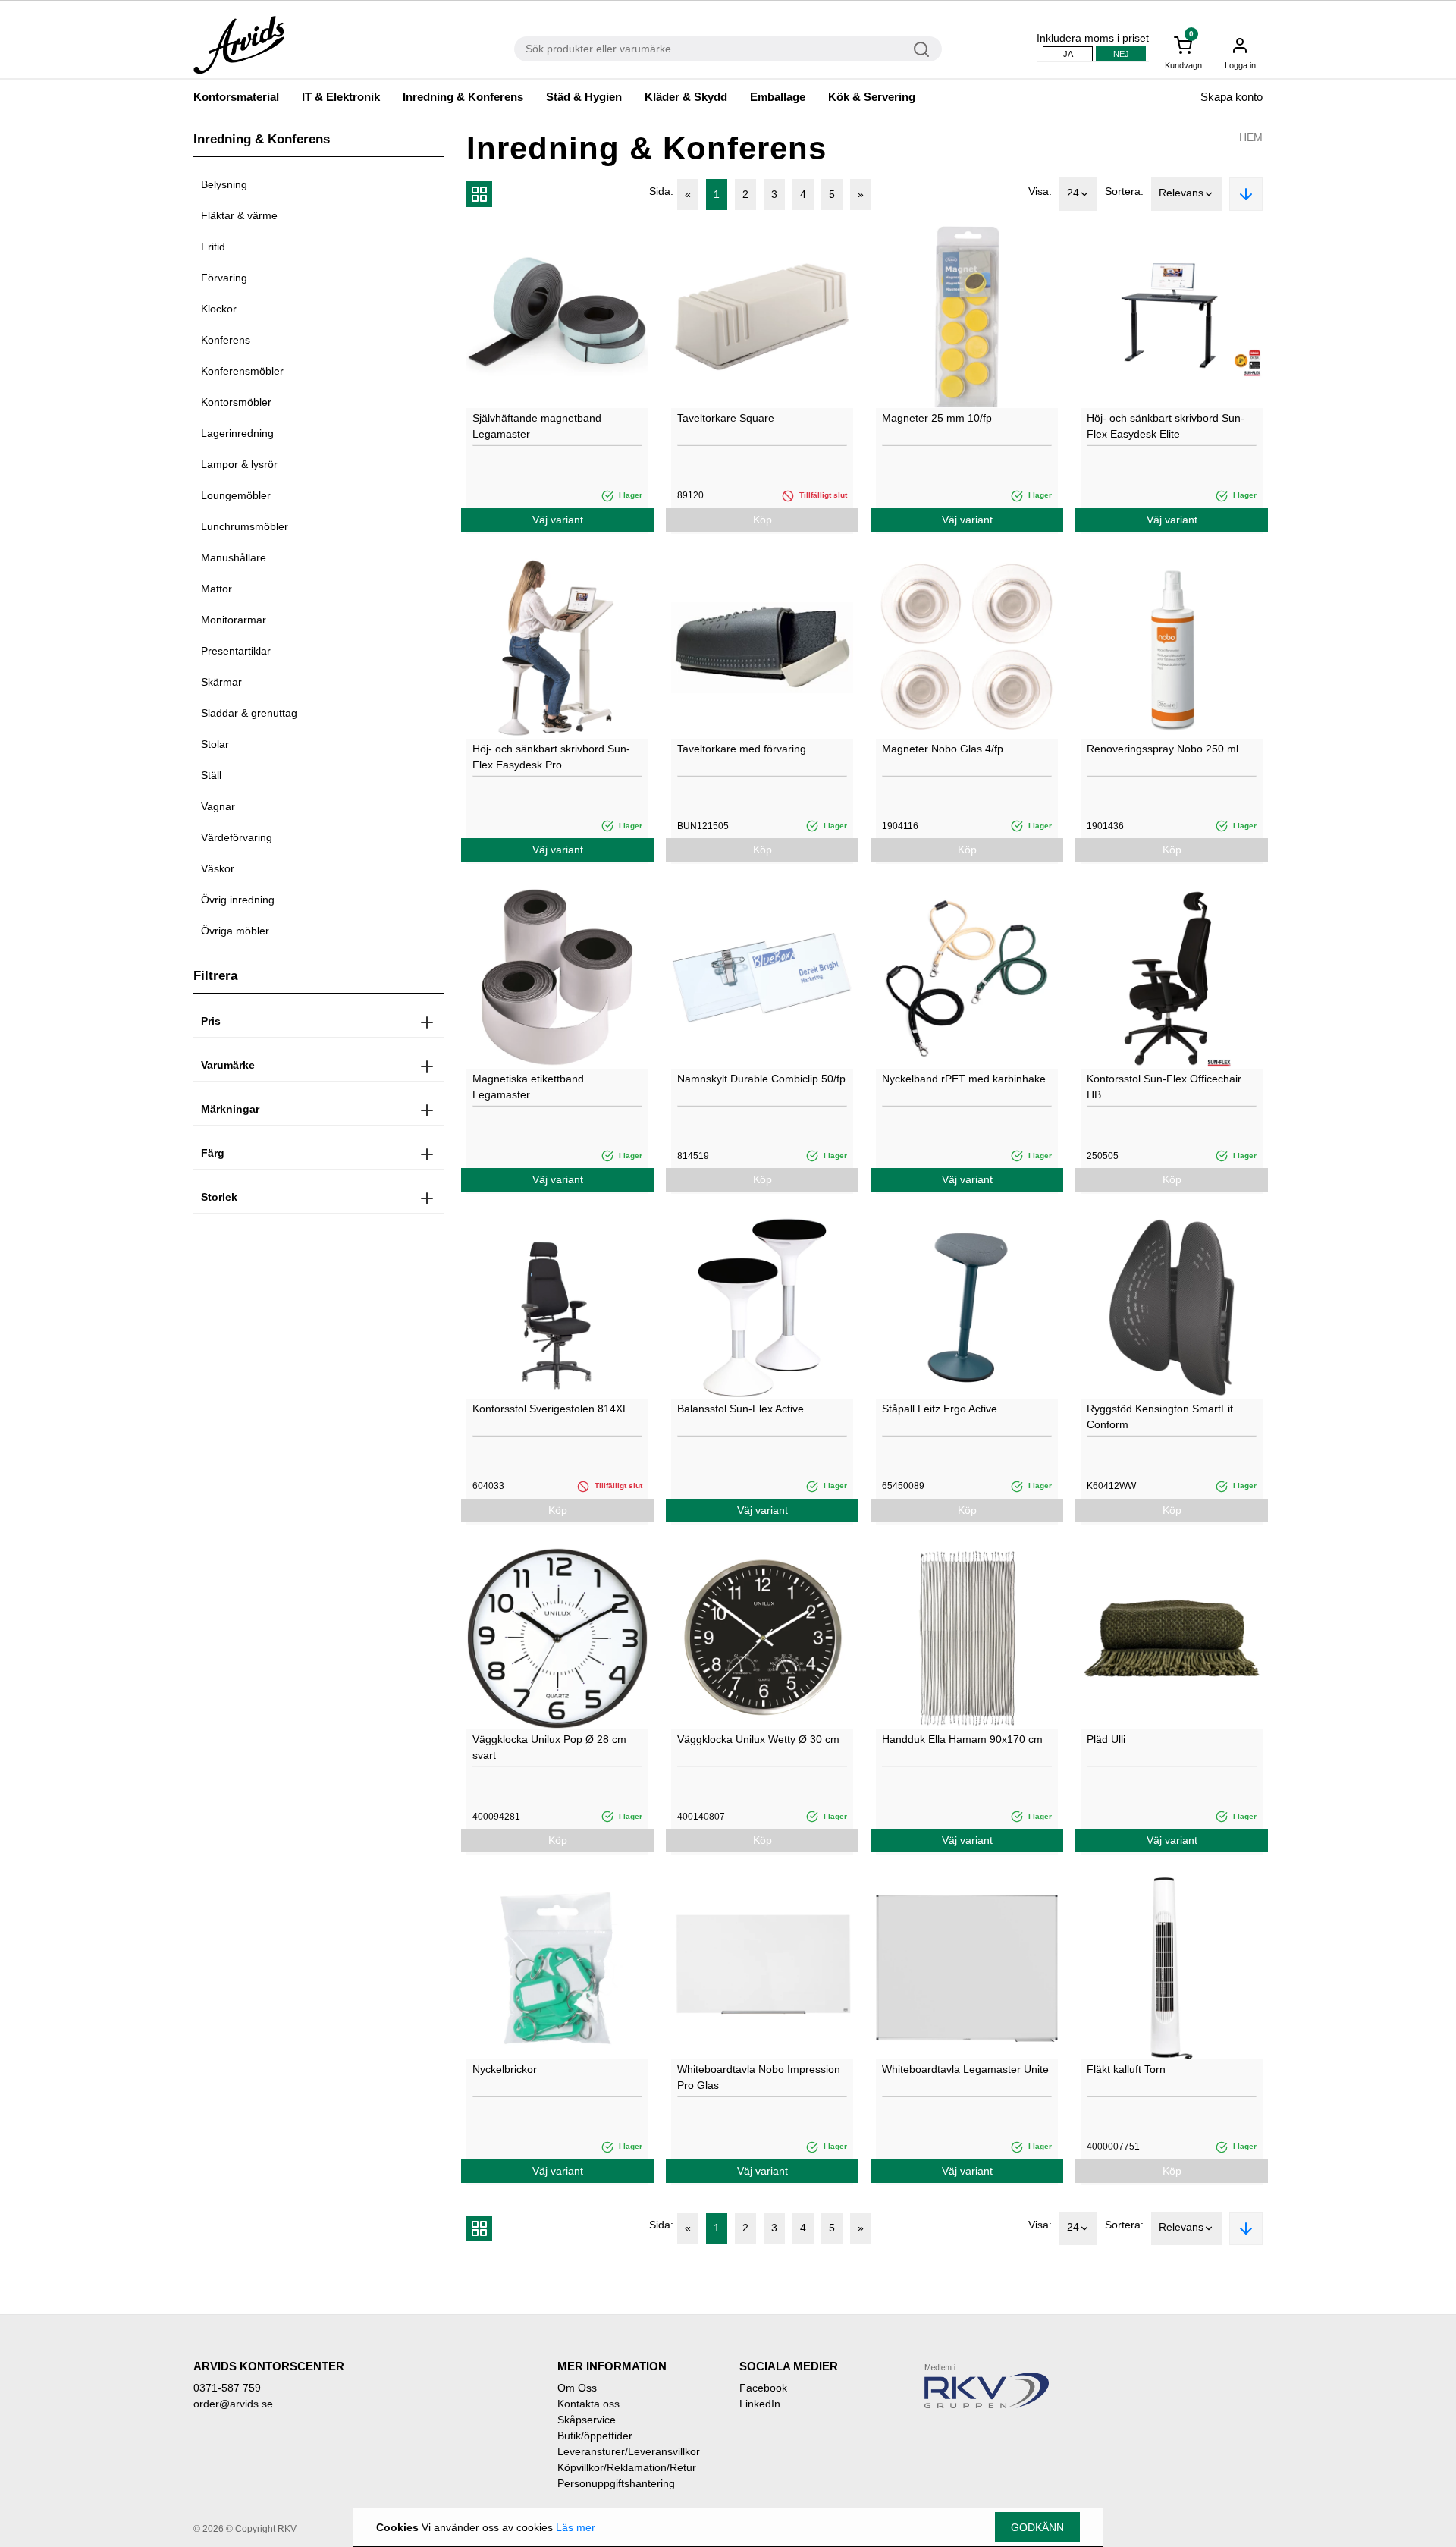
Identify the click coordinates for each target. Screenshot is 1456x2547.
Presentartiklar (236, 651)
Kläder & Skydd (686, 97)
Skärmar (221, 682)
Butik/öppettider (595, 2436)
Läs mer (576, 2527)
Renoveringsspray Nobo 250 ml (1163, 749)
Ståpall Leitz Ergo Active (940, 1409)
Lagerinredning (237, 433)
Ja (1068, 54)
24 (1073, 193)
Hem (1251, 137)
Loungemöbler (236, 495)
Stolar (215, 744)
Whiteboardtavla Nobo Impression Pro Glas (759, 2077)
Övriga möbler (235, 931)
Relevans (1181, 193)
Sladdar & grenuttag (249, 713)
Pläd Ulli (1106, 1739)
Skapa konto (1232, 97)
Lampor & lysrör (239, 464)
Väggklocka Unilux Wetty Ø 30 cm (758, 1739)
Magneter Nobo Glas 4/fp (943, 749)
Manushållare (234, 557)
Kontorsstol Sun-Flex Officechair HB (1164, 1087)
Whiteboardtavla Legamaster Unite (965, 2069)
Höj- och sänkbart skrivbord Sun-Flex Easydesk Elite (1166, 426)
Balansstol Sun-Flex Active (741, 1409)
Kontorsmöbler (236, 402)
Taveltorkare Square (726, 418)
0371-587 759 (227, 2388)
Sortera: (1124, 191)
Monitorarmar (234, 620)
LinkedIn (760, 2404)
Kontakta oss (588, 2404)
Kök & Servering (872, 97)
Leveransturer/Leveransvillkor (629, 2451)
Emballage (778, 97)
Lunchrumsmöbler (245, 526)
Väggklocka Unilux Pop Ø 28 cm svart (549, 1747)
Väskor (218, 868)
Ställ (211, 775)
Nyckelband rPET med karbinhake (964, 1079)
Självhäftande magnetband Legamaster (537, 426)
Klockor (219, 309)
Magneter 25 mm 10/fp (937, 418)
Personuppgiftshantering (616, 2483)
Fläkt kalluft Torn (1126, 2069)
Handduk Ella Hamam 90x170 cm (962, 1739)
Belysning (224, 184)
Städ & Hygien (584, 97)
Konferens (226, 340)
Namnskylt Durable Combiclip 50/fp (761, 1079)
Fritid (213, 247)
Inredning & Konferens (463, 97)
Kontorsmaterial (236, 97)
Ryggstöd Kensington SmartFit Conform (1160, 1416)
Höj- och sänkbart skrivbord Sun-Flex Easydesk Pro (551, 757)
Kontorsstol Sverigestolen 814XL (551, 1409)
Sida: (661, 191)
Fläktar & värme (239, 215)
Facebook (763, 2388)
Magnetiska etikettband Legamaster (528, 1087)
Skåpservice (587, 2420)
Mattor (217, 589)
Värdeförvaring (237, 837)
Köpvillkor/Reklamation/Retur (627, 2467)
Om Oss (577, 2388)
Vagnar (218, 806)
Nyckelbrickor (505, 2069)
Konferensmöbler (242, 371)
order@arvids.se (233, 2404)
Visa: (1040, 191)
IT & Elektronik (341, 97)
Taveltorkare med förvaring (742, 749)
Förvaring (224, 278)
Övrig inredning (238, 900)
